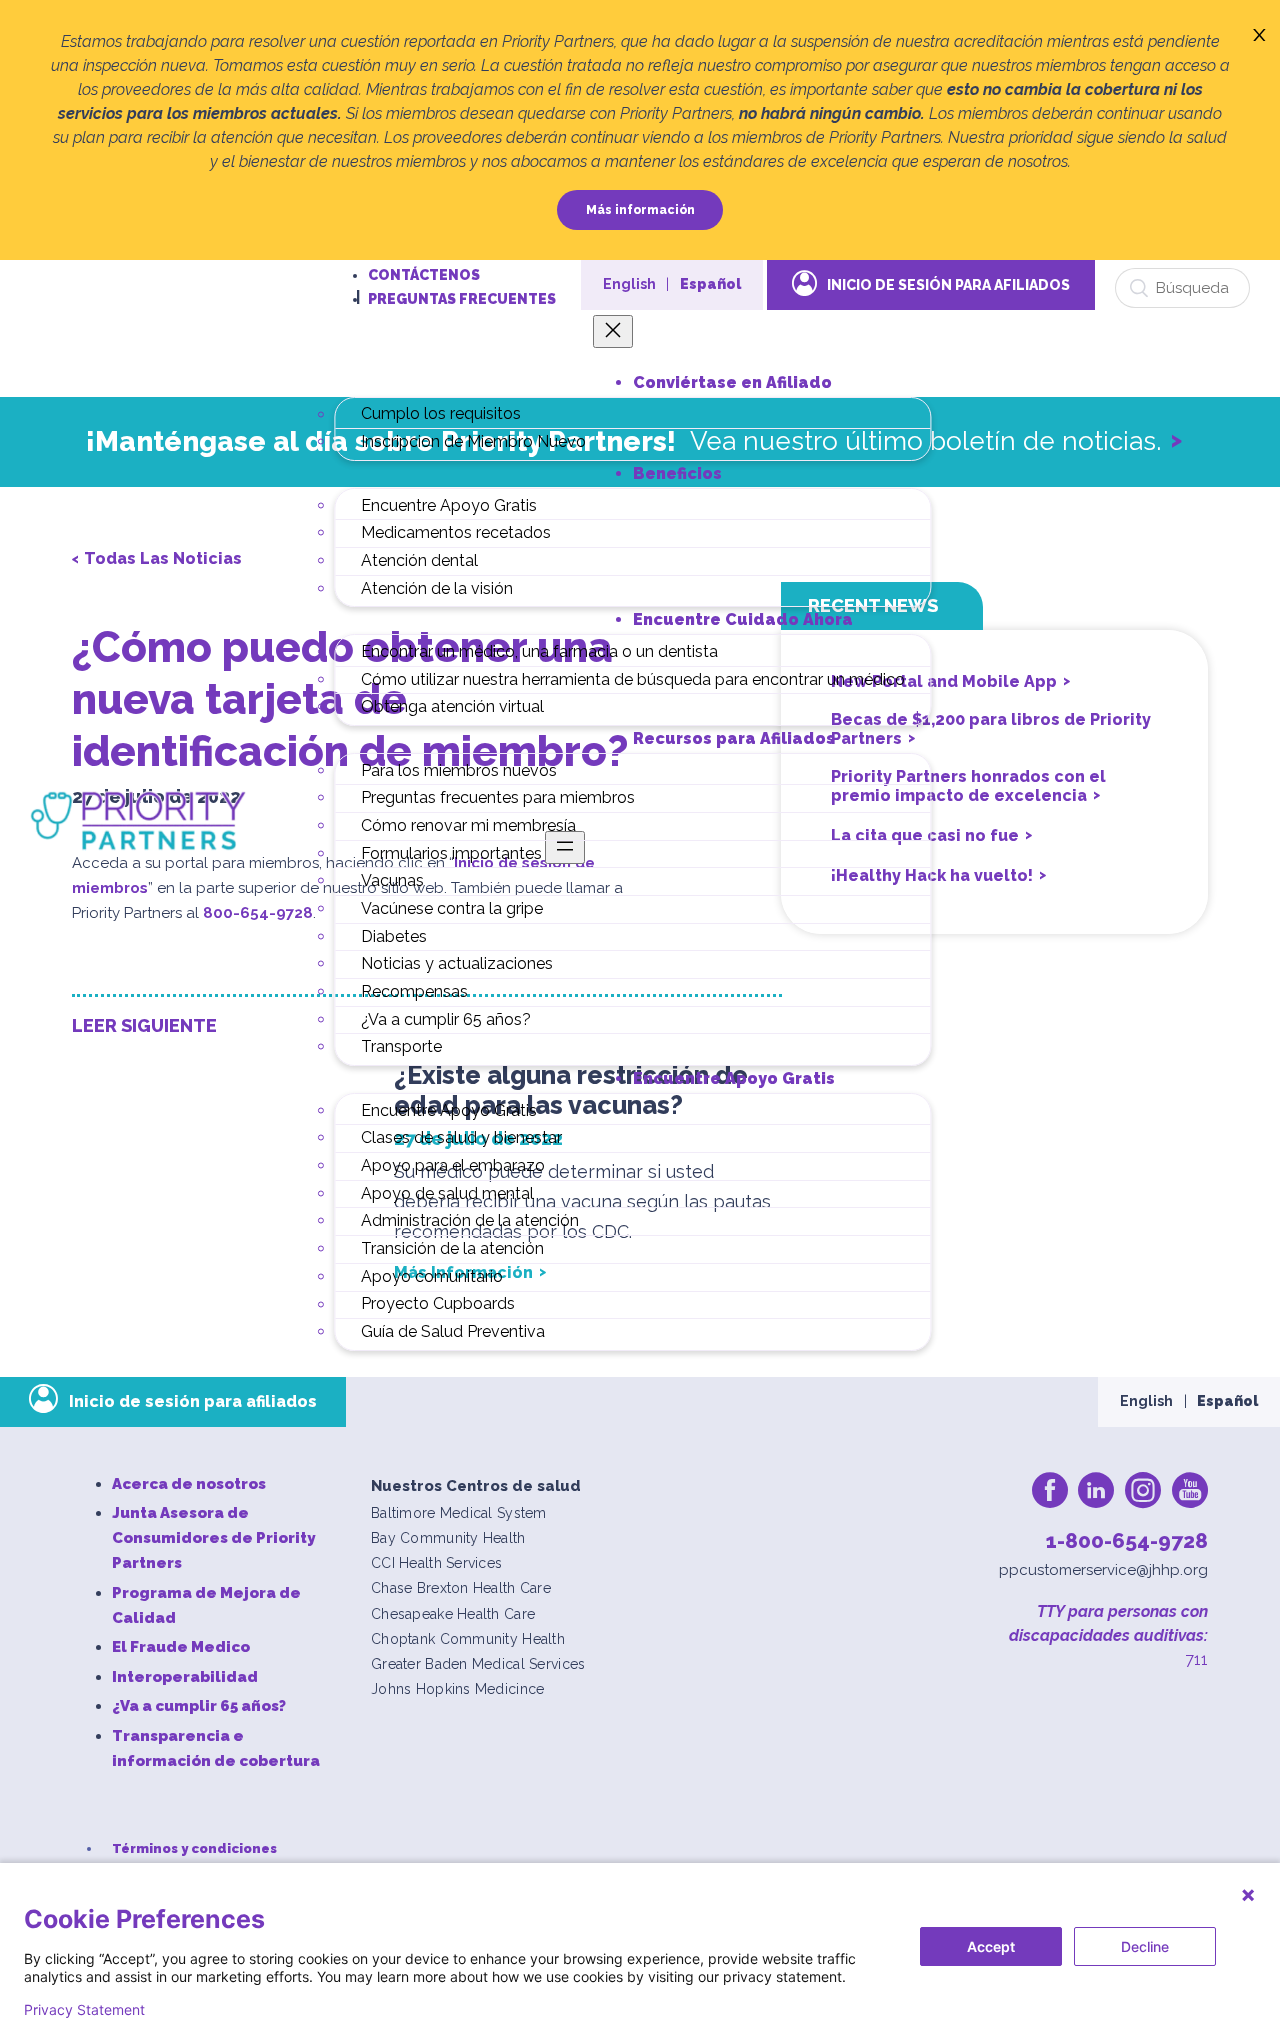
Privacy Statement (84, 2010)
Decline (1145, 1946)
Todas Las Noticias (163, 558)
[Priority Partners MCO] (138, 820)
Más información (640, 210)
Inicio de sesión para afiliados (948, 285)
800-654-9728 (258, 913)
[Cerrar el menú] (613, 331)
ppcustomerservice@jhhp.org (1103, 1570)
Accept (991, 1946)
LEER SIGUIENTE (144, 1025)
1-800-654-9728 (1127, 1540)
